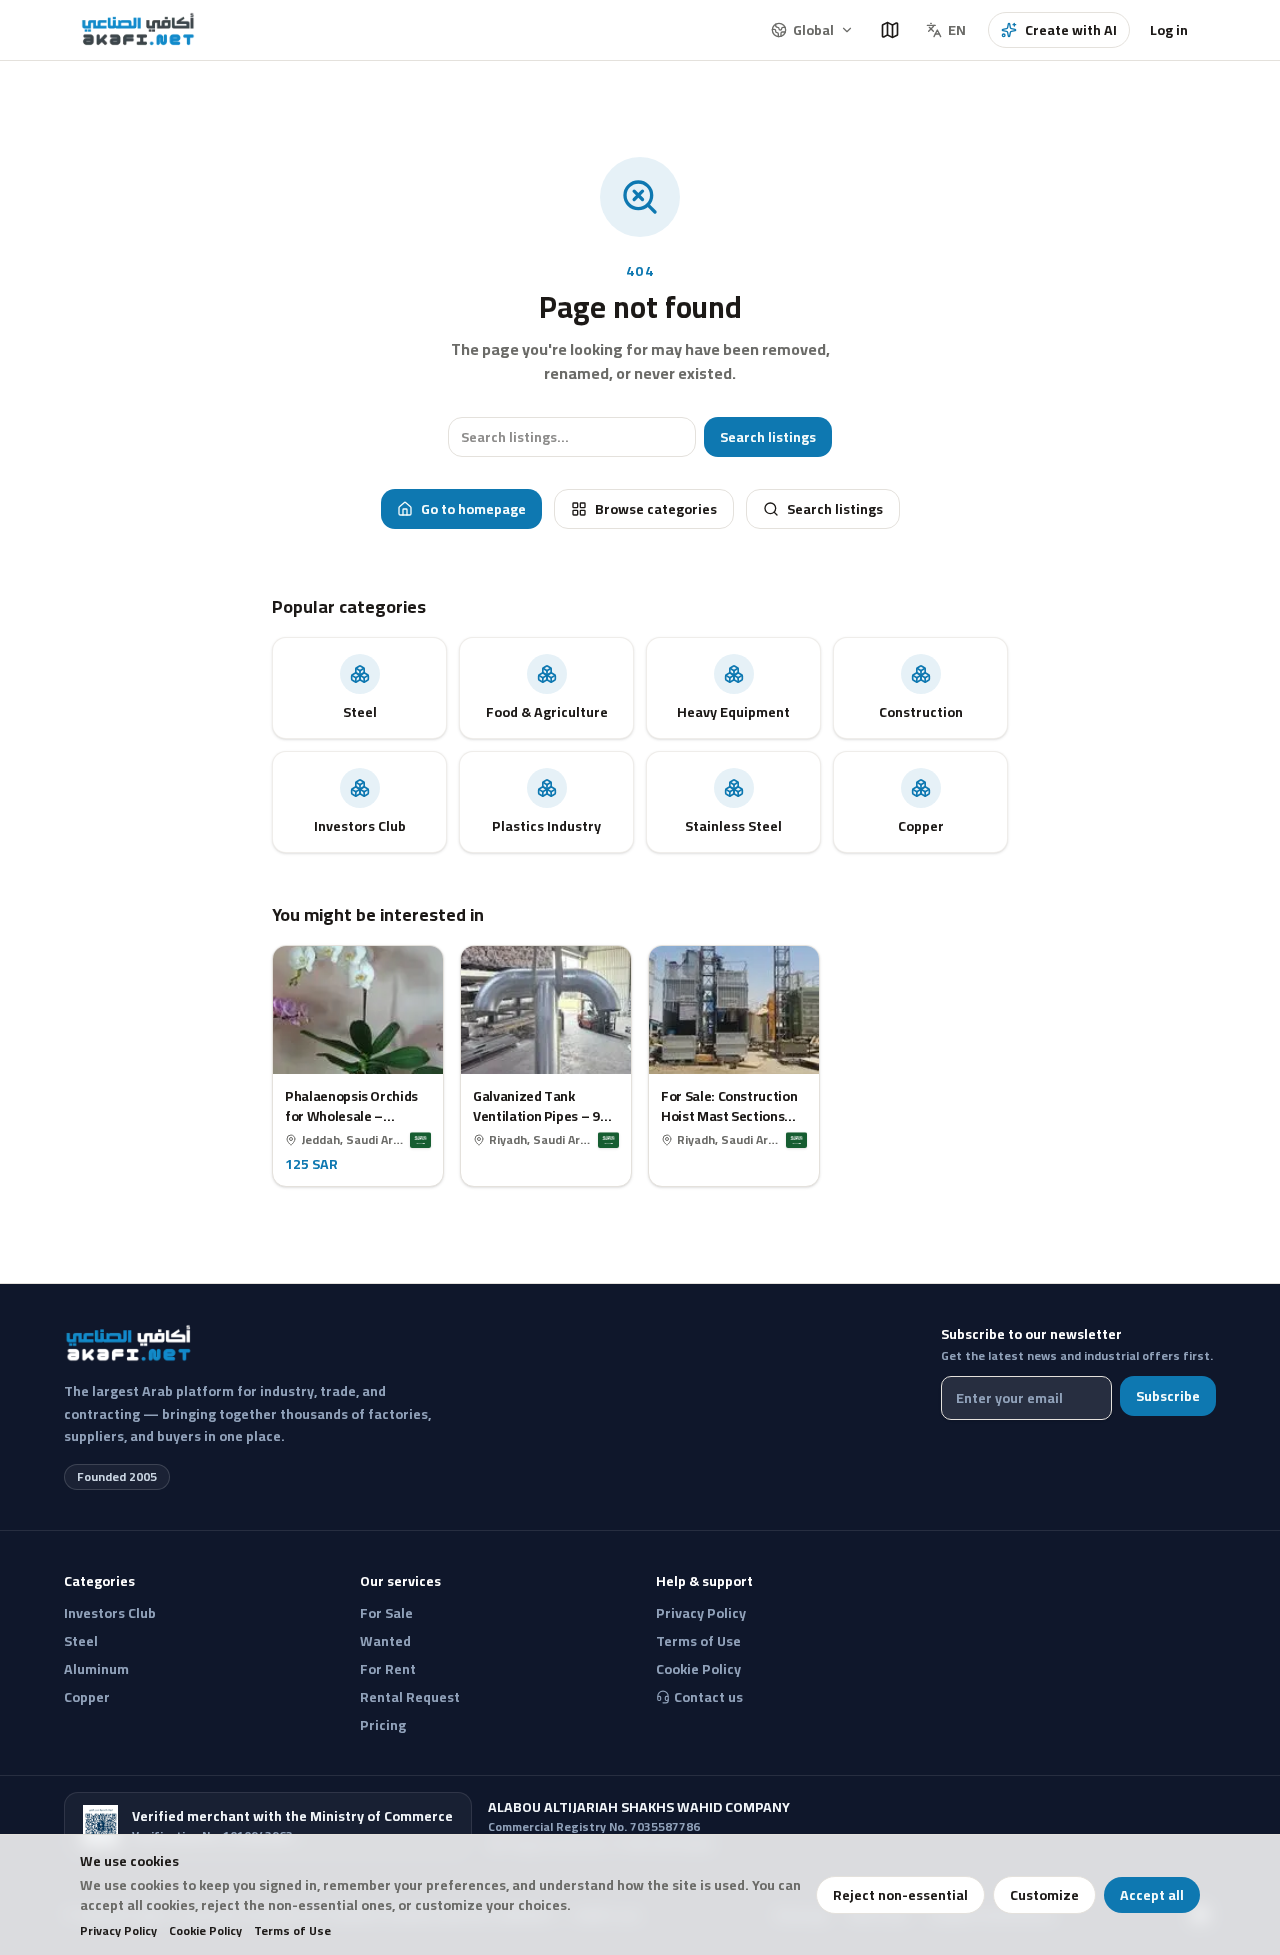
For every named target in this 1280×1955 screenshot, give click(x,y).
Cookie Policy (205, 1931)
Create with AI (1071, 30)
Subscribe (1168, 1396)
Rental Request (410, 1697)
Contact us (708, 1697)
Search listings (768, 437)
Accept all (1152, 1895)
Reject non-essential (900, 1895)
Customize (1044, 1895)
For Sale (386, 1613)
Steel (81, 1641)
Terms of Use (292, 1931)
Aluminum (96, 1669)
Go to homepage (473, 509)
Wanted (385, 1641)
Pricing (383, 1725)
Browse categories (656, 509)
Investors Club (110, 1613)
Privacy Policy (118, 1931)
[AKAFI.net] (139, 30)
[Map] (890, 30)
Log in (1169, 30)
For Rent (388, 1669)
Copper (87, 1697)
